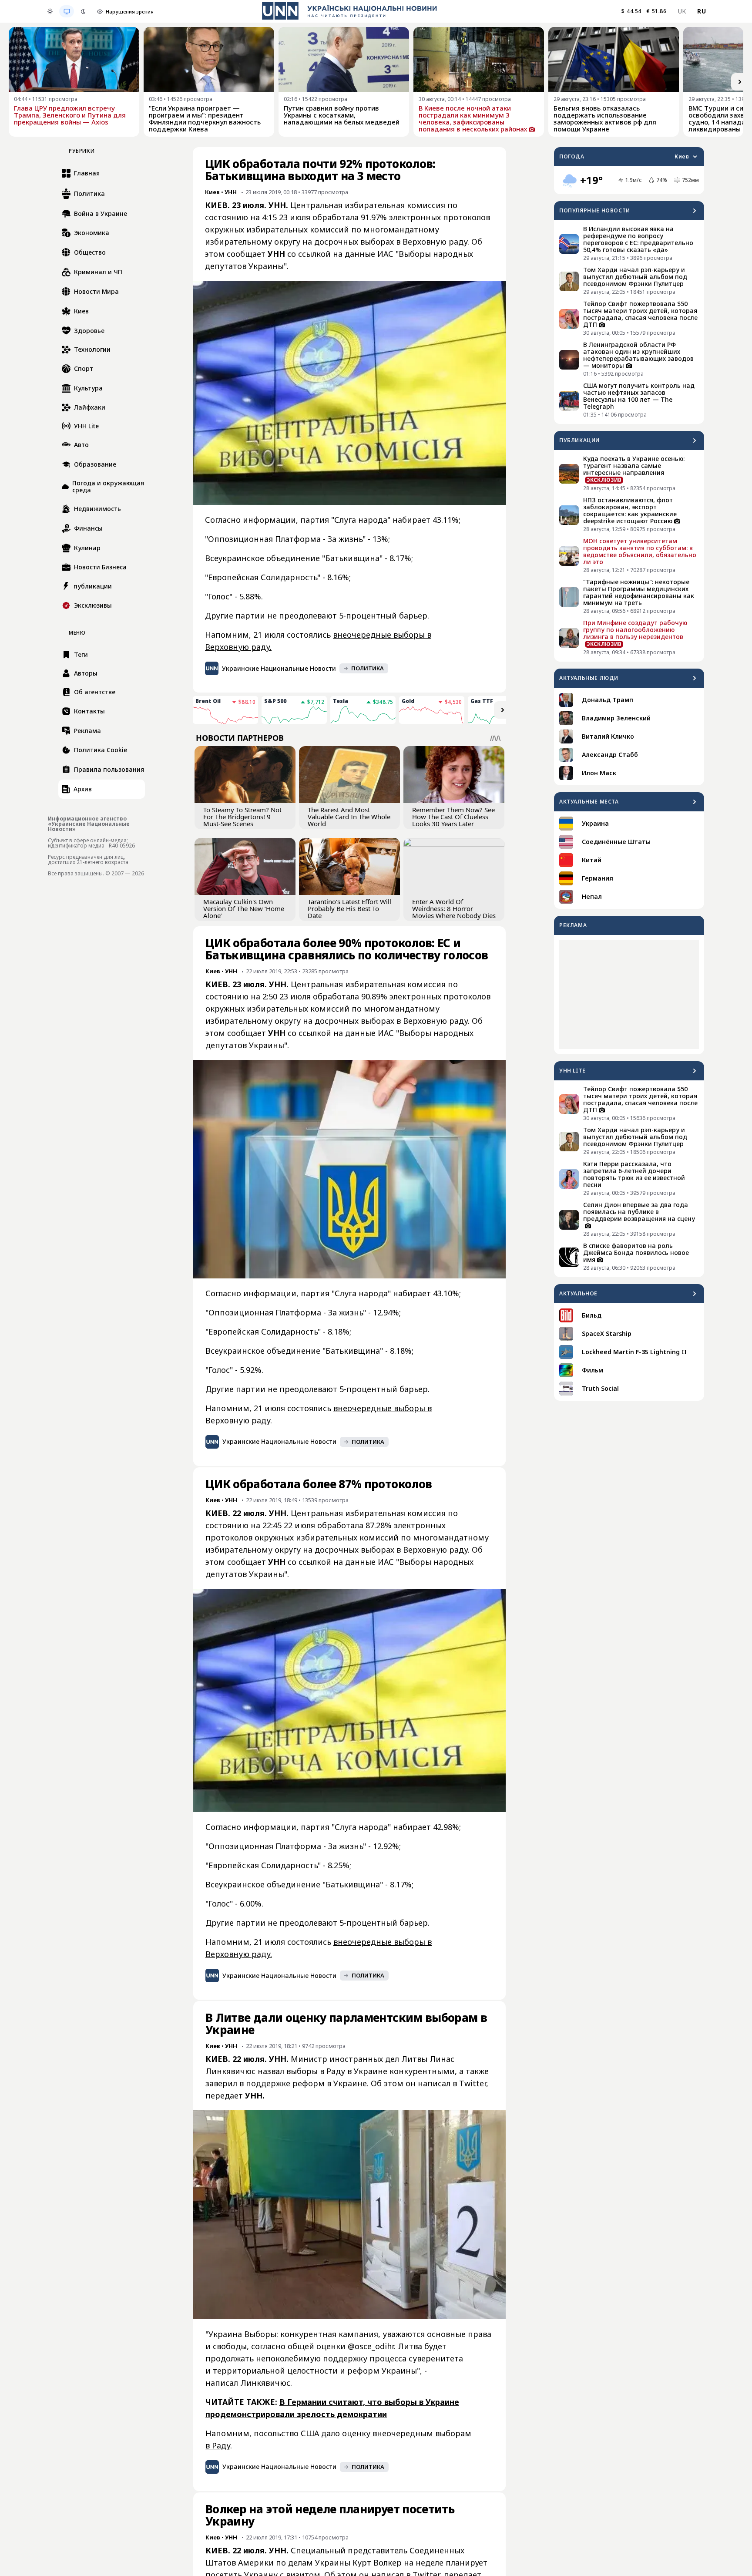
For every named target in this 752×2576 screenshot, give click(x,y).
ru (702, 11)
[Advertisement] (629, 995)
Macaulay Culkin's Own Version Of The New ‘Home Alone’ (244, 908)
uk (682, 11)
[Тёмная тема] (83, 11)
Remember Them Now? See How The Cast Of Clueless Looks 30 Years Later (453, 817)
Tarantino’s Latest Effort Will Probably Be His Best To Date (349, 908)
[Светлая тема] (50, 11)
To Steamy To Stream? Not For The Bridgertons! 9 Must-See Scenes (242, 817)
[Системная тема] (67, 11)
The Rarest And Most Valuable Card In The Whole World (349, 817)
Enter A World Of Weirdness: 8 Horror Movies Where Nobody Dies (454, 908)
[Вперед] (740, 82)
